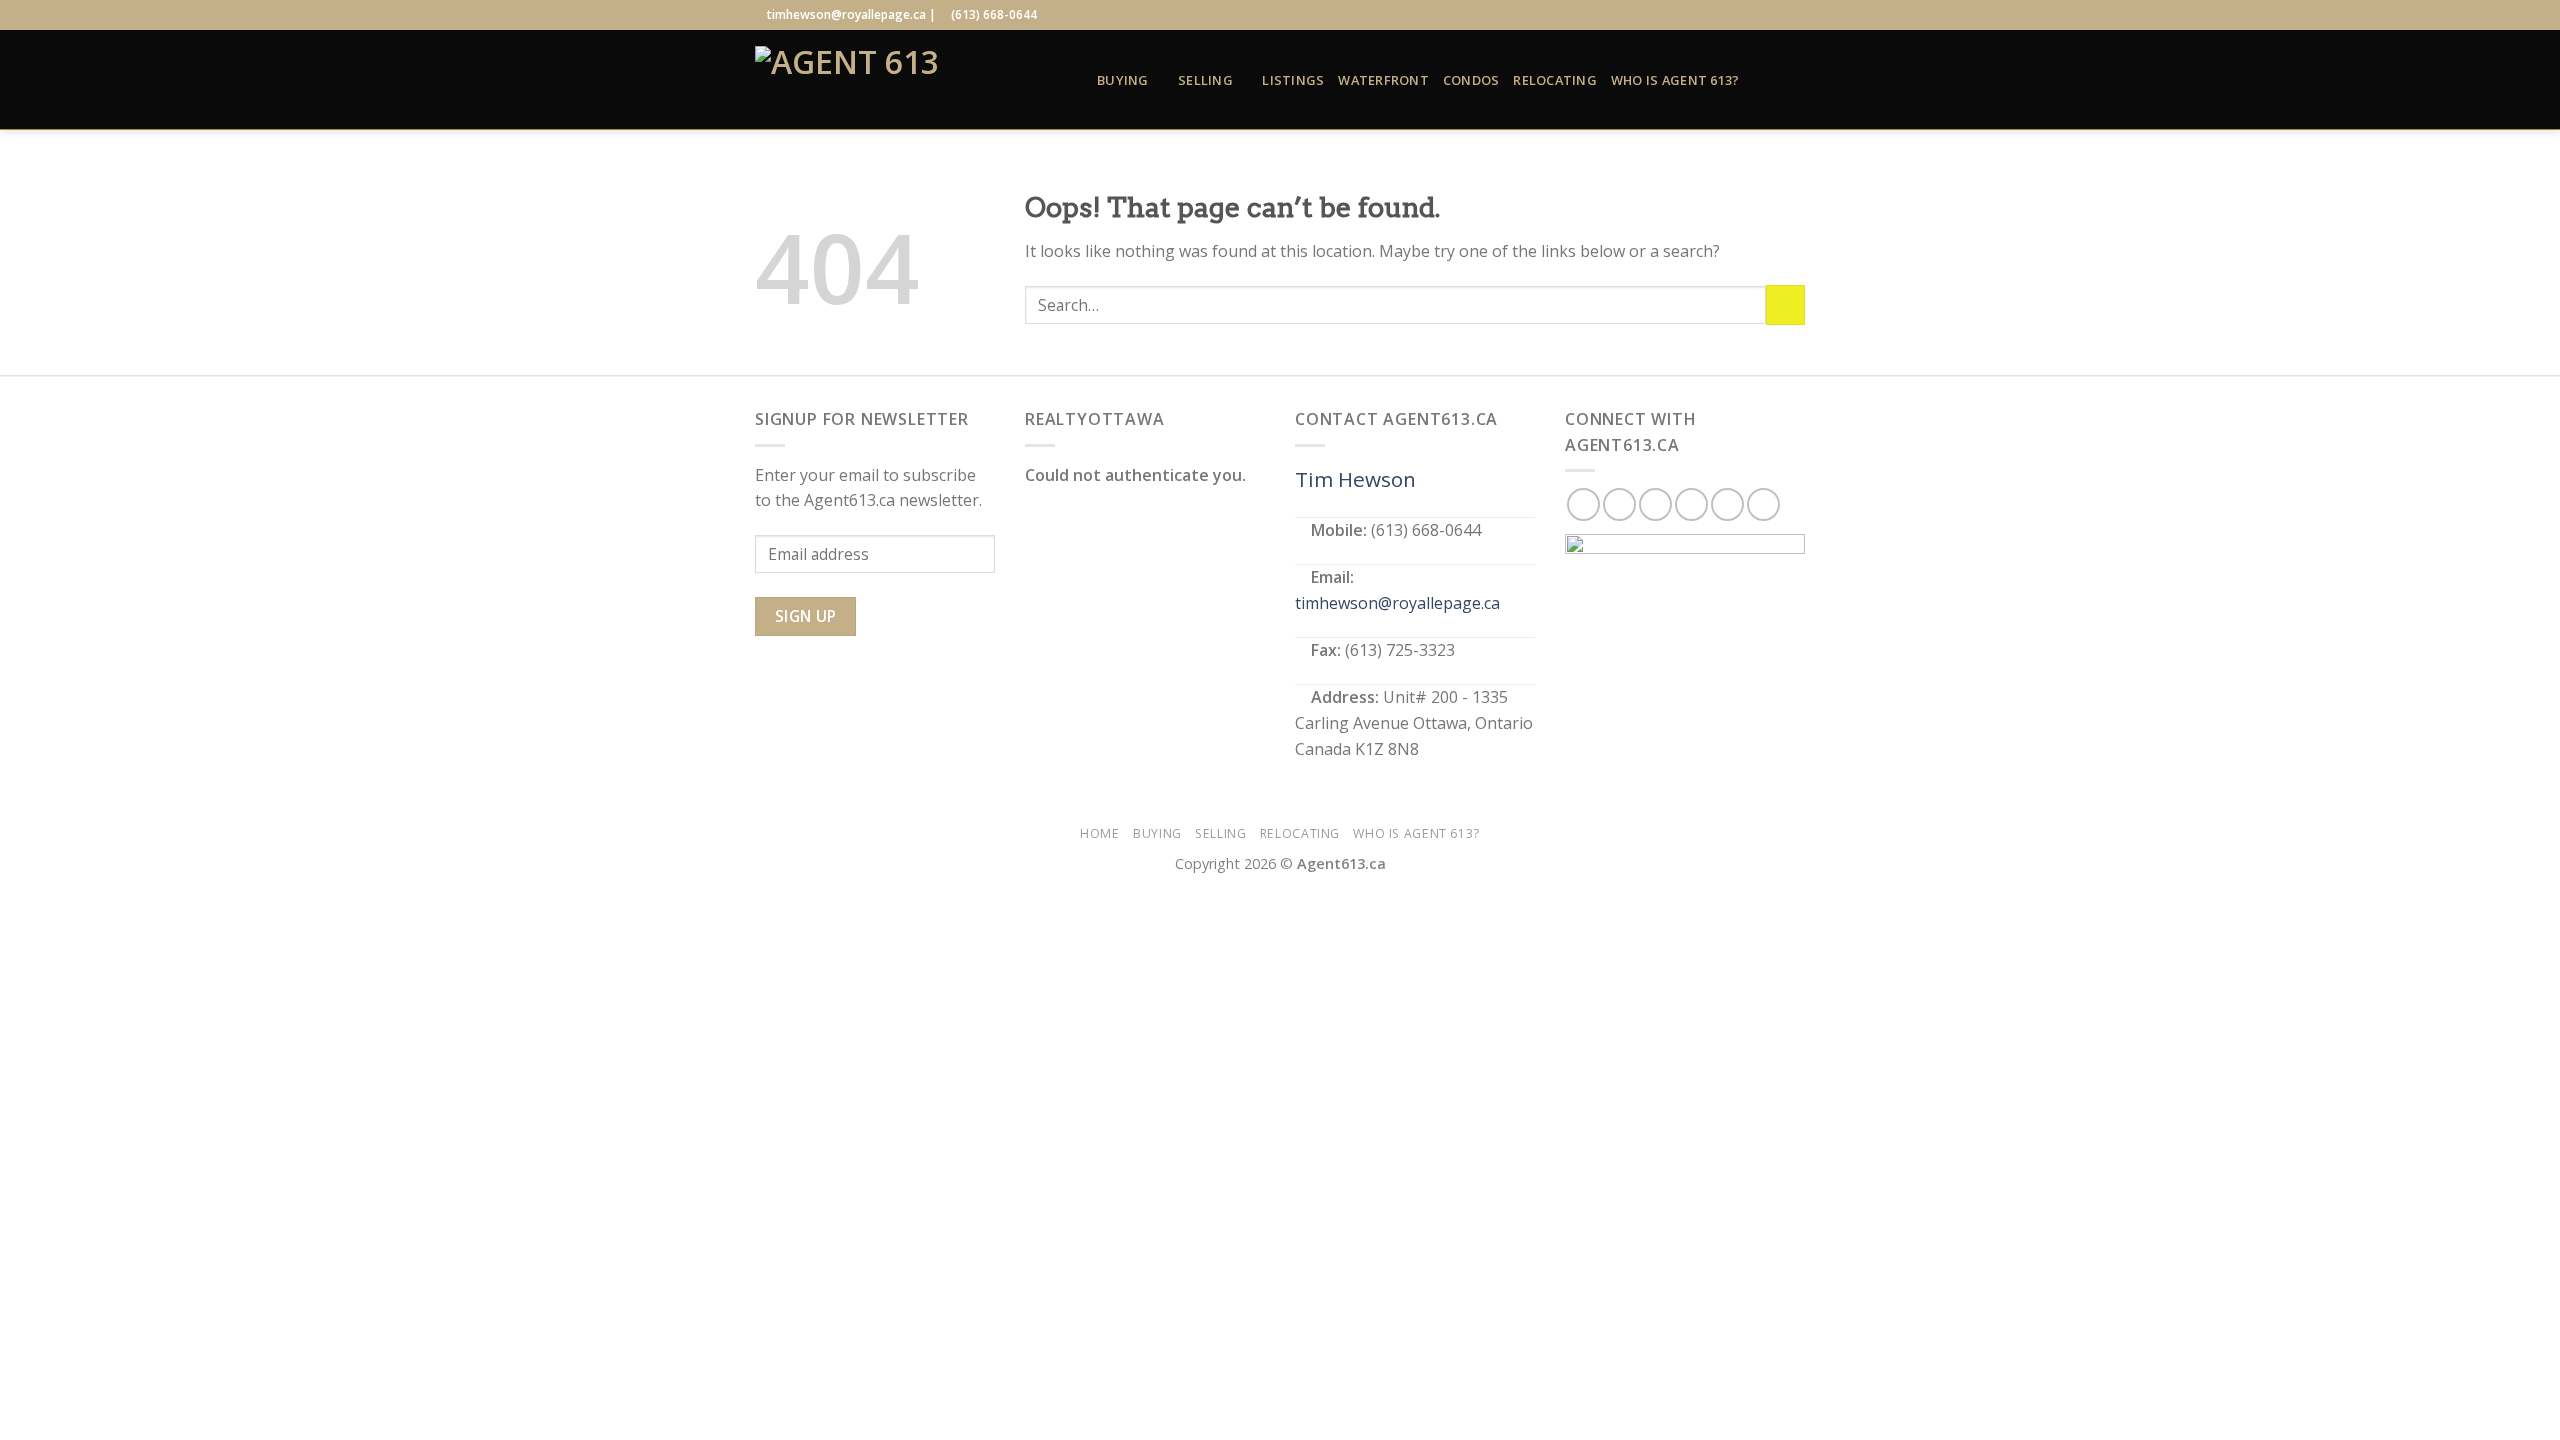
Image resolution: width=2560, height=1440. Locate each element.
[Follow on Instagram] (1719, 15)
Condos (1471, 80)
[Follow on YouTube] (1795, 15)
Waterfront (1383, 80)
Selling (1205, 80)
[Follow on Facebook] (1699, 15)
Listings (1293, 80)
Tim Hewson (1355, 479)
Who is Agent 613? (1675, 80)
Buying (1123, 80)
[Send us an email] (1757, 15)
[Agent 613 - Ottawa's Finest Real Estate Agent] (911, 80)
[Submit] (1785, 304)
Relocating (1555, 80)
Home (1099, 833)
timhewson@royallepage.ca (1397, 603)
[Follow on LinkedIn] (1776, 15)
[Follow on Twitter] (1738, 15)
